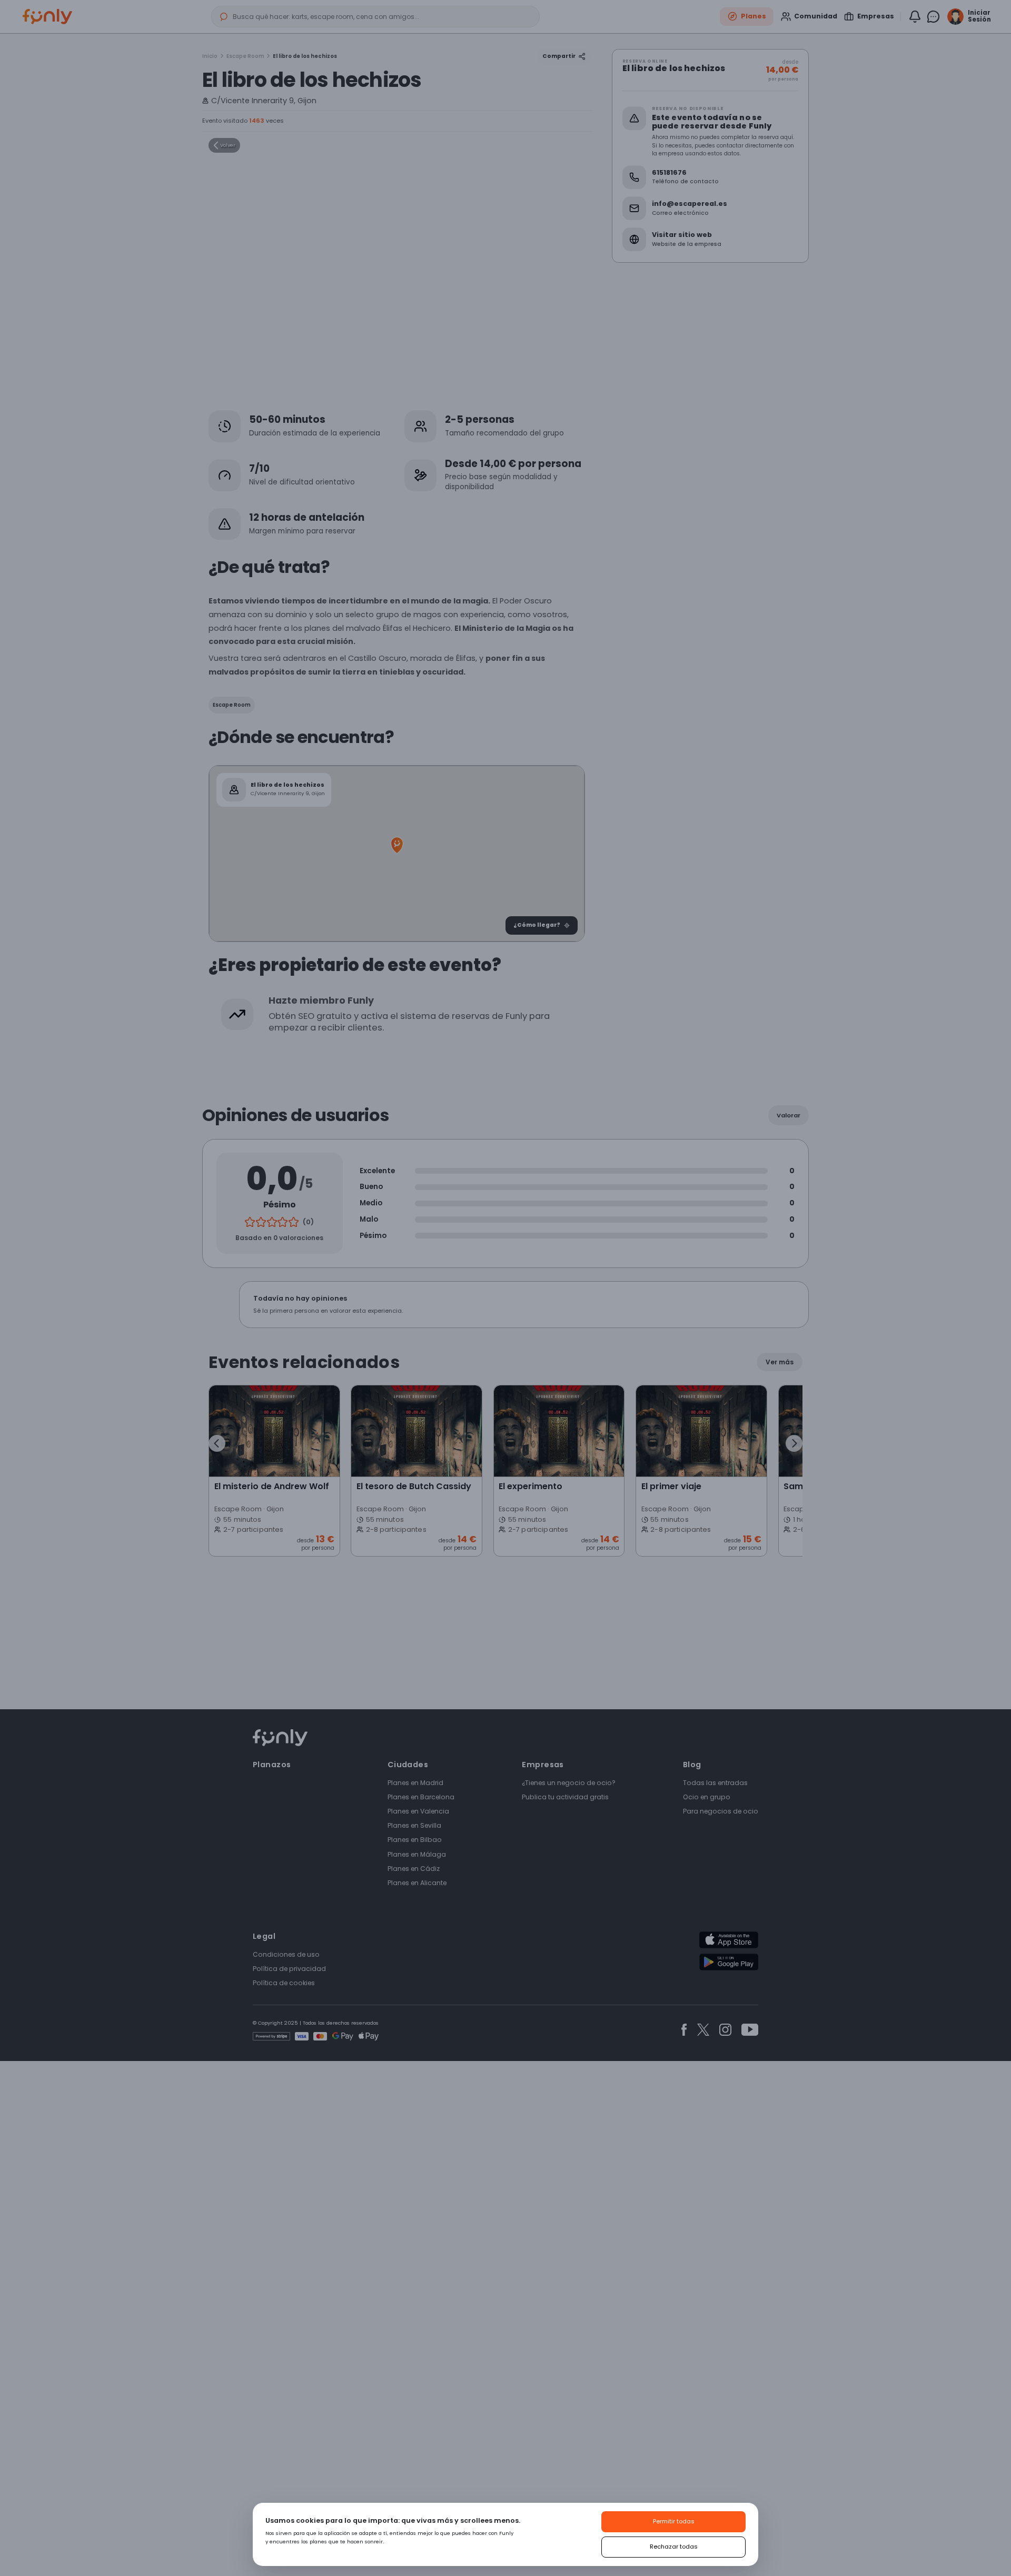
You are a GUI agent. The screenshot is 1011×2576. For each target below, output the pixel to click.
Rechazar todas (674, 2547)
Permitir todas (674, 2521)
